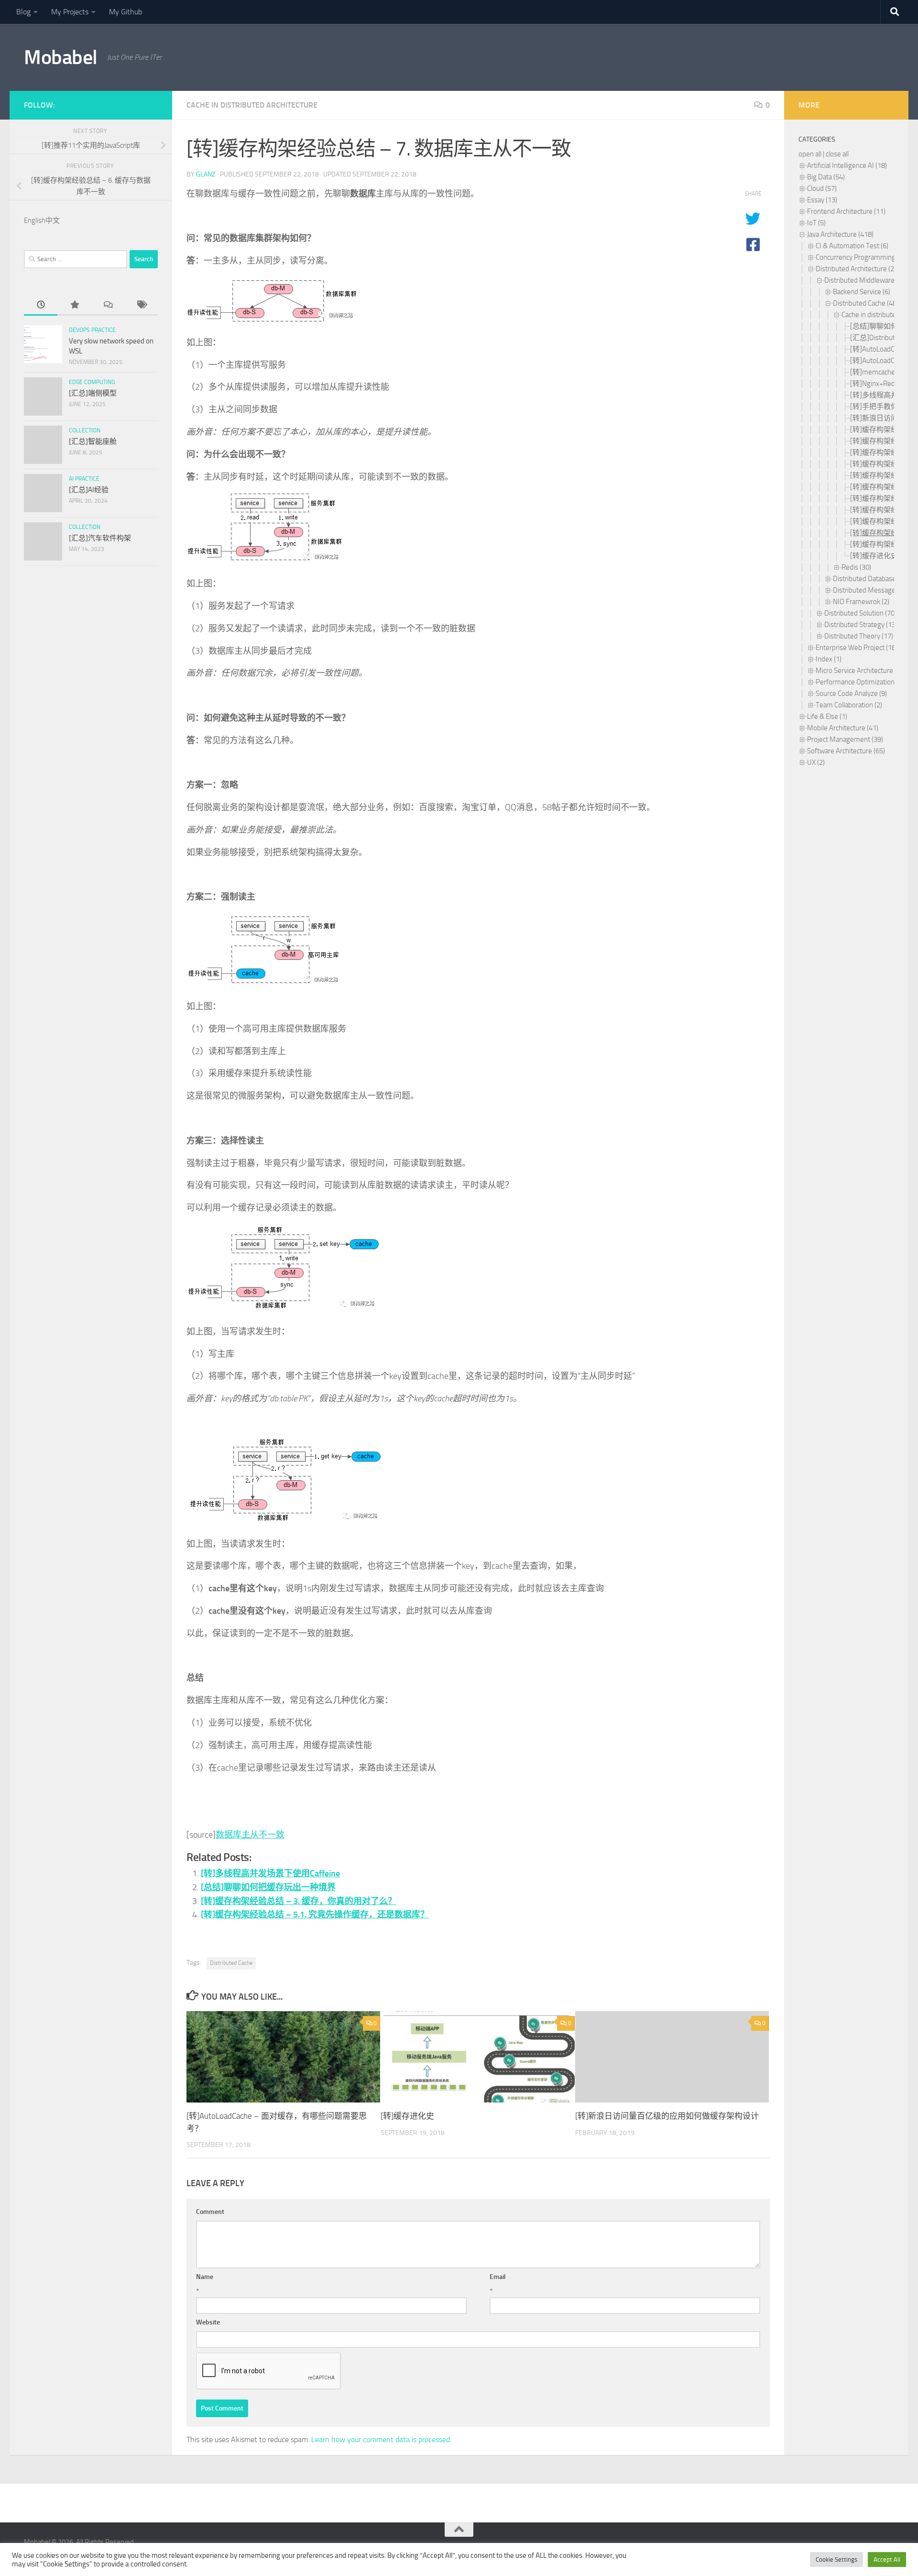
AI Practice (84, 479)
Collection (85, 430)
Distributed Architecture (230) (860, 269)
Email (498, 2277)
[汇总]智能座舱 (93, 441)
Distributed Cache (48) (866, 303)
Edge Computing (92, 382)
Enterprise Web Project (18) (857, 648)
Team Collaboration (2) (849, 705)
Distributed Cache (231, 1963)
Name (205, 2277)
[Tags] (141, 305)
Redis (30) (856, 567)
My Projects (70, 12)
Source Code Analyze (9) (851, 694)
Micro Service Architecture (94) (861, 671)
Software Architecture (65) (846, 751)
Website (208, 2322)
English (35, 220)
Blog (23, 12)
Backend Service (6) (862, 292)
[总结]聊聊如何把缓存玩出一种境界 (268, 1887)
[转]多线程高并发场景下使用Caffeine (270, 1873)
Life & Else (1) (827, 716)
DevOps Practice (92, 330)
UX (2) (816, 762)
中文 (53, 220)
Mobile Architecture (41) (843, 728)
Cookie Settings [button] (836, 2559)
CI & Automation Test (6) (852, 246)
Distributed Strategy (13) (861, 625)
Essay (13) (822, 200)
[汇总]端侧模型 (93, 393)
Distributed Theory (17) (859, 636)
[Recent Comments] (108, 305)
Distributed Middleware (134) (868, 280)
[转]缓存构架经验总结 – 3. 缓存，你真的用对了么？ (299, 1901)
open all (810, 154)
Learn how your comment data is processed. (381, 2439)
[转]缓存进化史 (407, 2116)
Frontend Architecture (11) (846, 211)
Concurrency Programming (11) (862, 257)
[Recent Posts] (41, 305)
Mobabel (61, 57)
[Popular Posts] (74, 305)
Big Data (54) (826, 177)
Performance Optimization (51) (862, 682)
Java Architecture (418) (840, 234)
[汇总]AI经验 (89, 490)
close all (837, 154)
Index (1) (829, 659)
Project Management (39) (845, 739)
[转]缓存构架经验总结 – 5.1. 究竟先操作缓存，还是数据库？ (315, 1915)
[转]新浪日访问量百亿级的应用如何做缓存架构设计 (667, 2116)
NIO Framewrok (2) (861, 602)
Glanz (206, 174)
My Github (126, 12)
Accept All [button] (887, 2559)
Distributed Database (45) (871, 579)
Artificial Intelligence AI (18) (847, 165)
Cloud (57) (822, 188)
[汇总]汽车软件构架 (100, 538)
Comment (210, 2212)
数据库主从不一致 (250, 1835)
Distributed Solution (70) (860, 613)
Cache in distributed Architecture (252, 105)
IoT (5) (816, 223)
